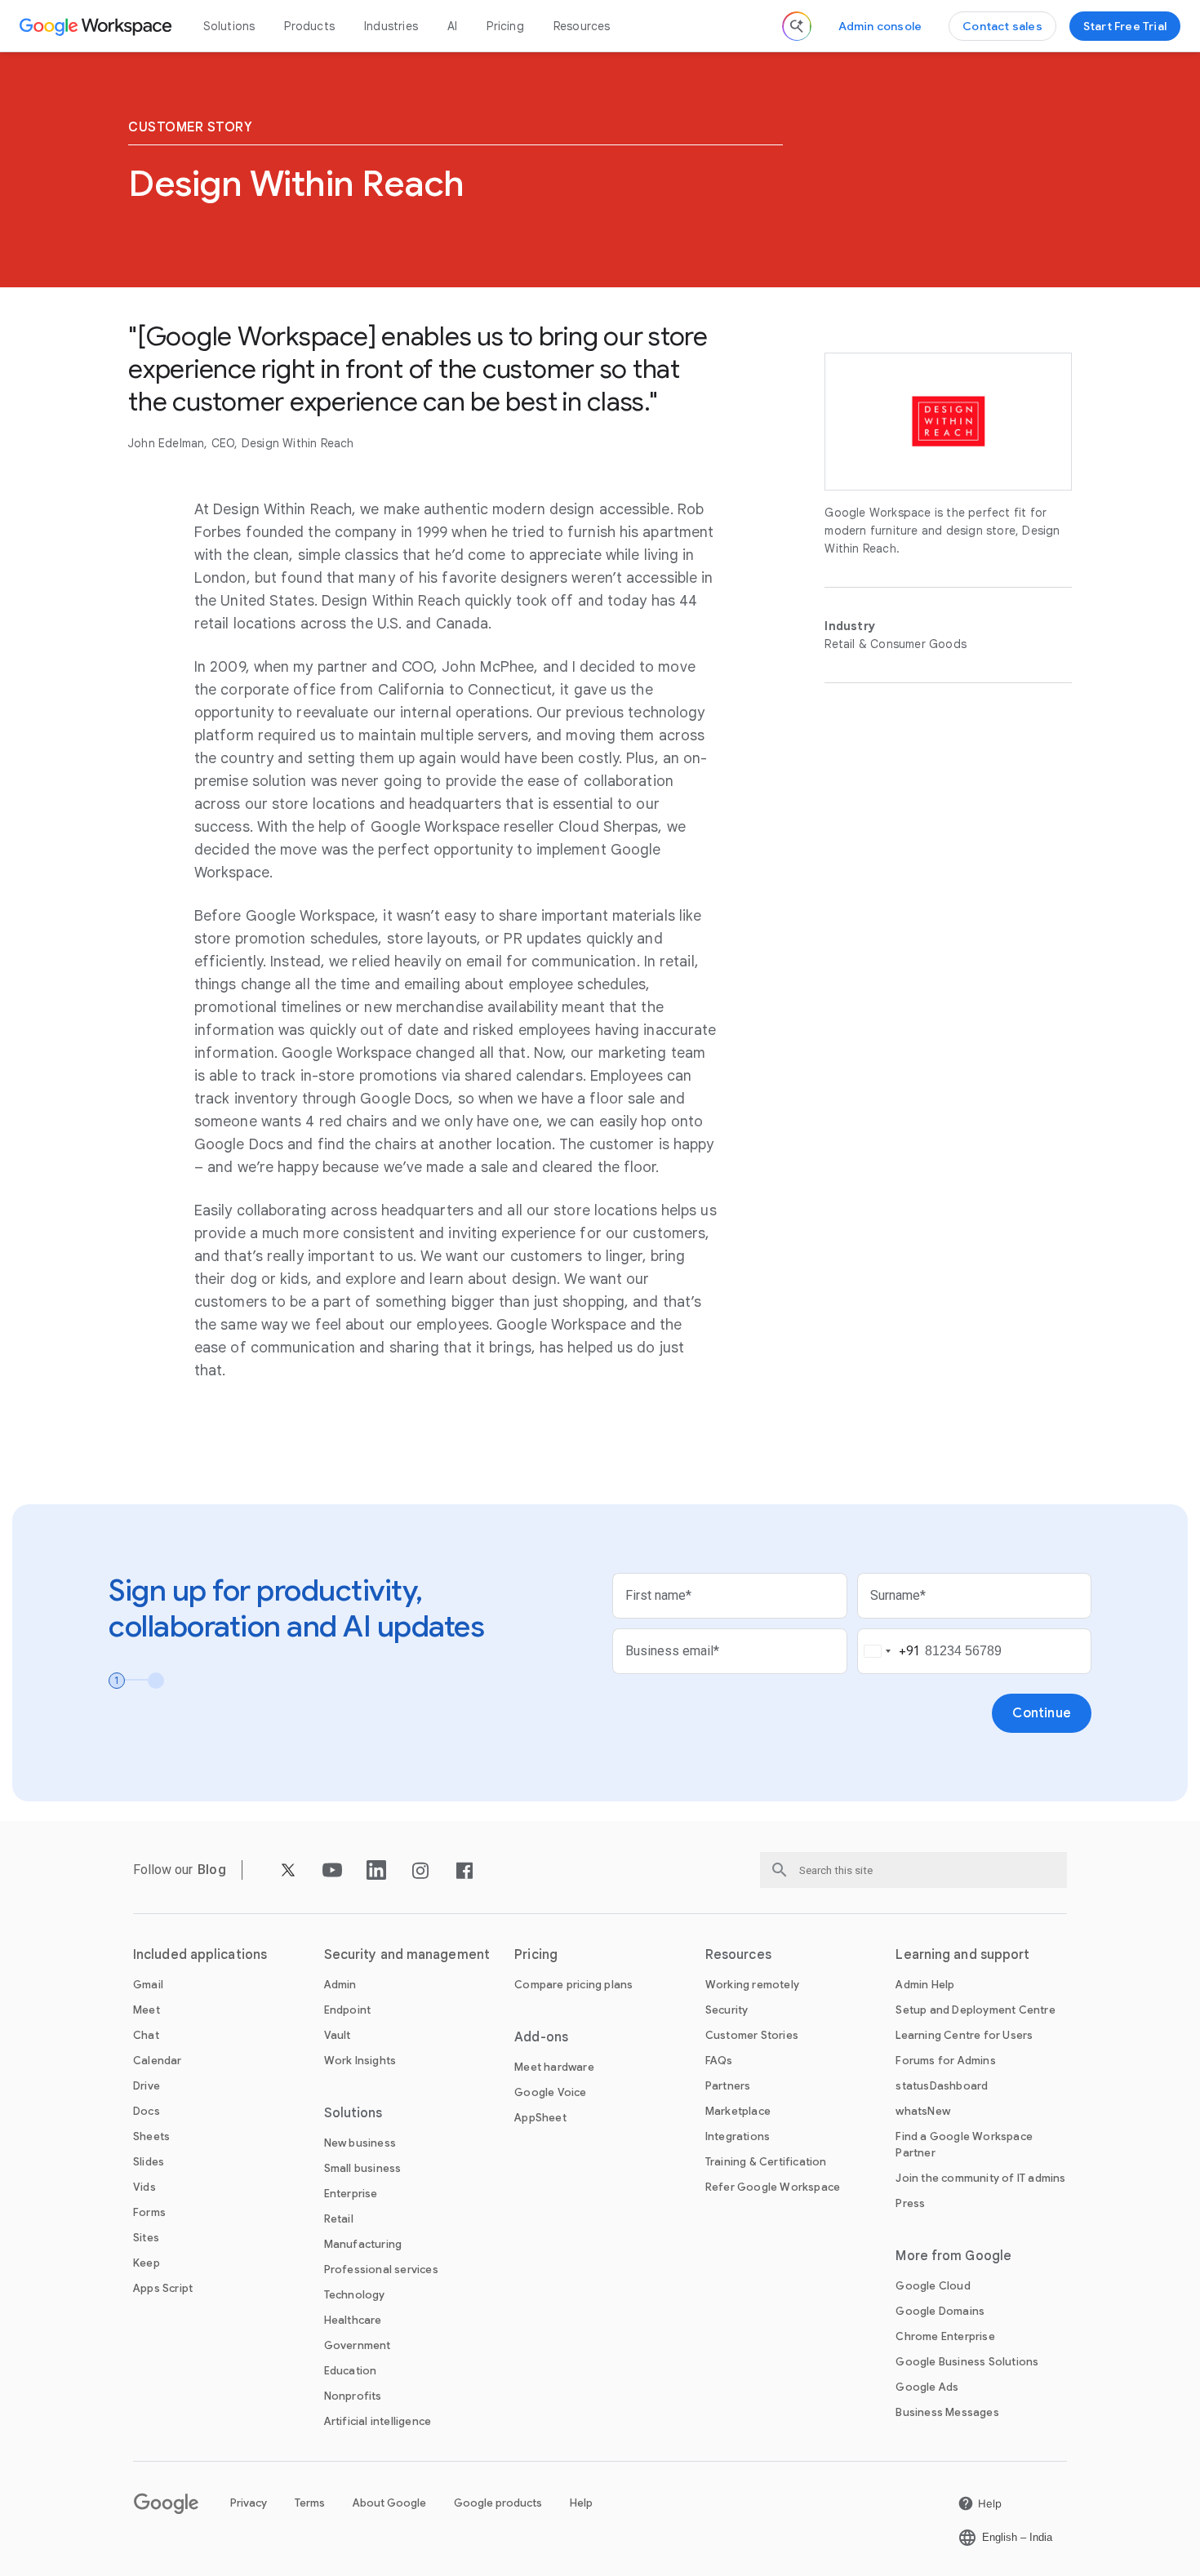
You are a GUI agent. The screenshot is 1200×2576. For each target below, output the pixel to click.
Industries (391, 26)
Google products (498, 2503)
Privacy (249, 2503)
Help (581, 2503)
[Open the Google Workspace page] (98, 26)
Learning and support (962, 1955)
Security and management (407, 1955)
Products (309, 26)
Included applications (200, 1955)
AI (452, 26)
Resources (582, 26)
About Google (389, 2503)
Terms (310, 2503)
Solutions (229, 26)
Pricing (505, 26)
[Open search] (797, 26)
